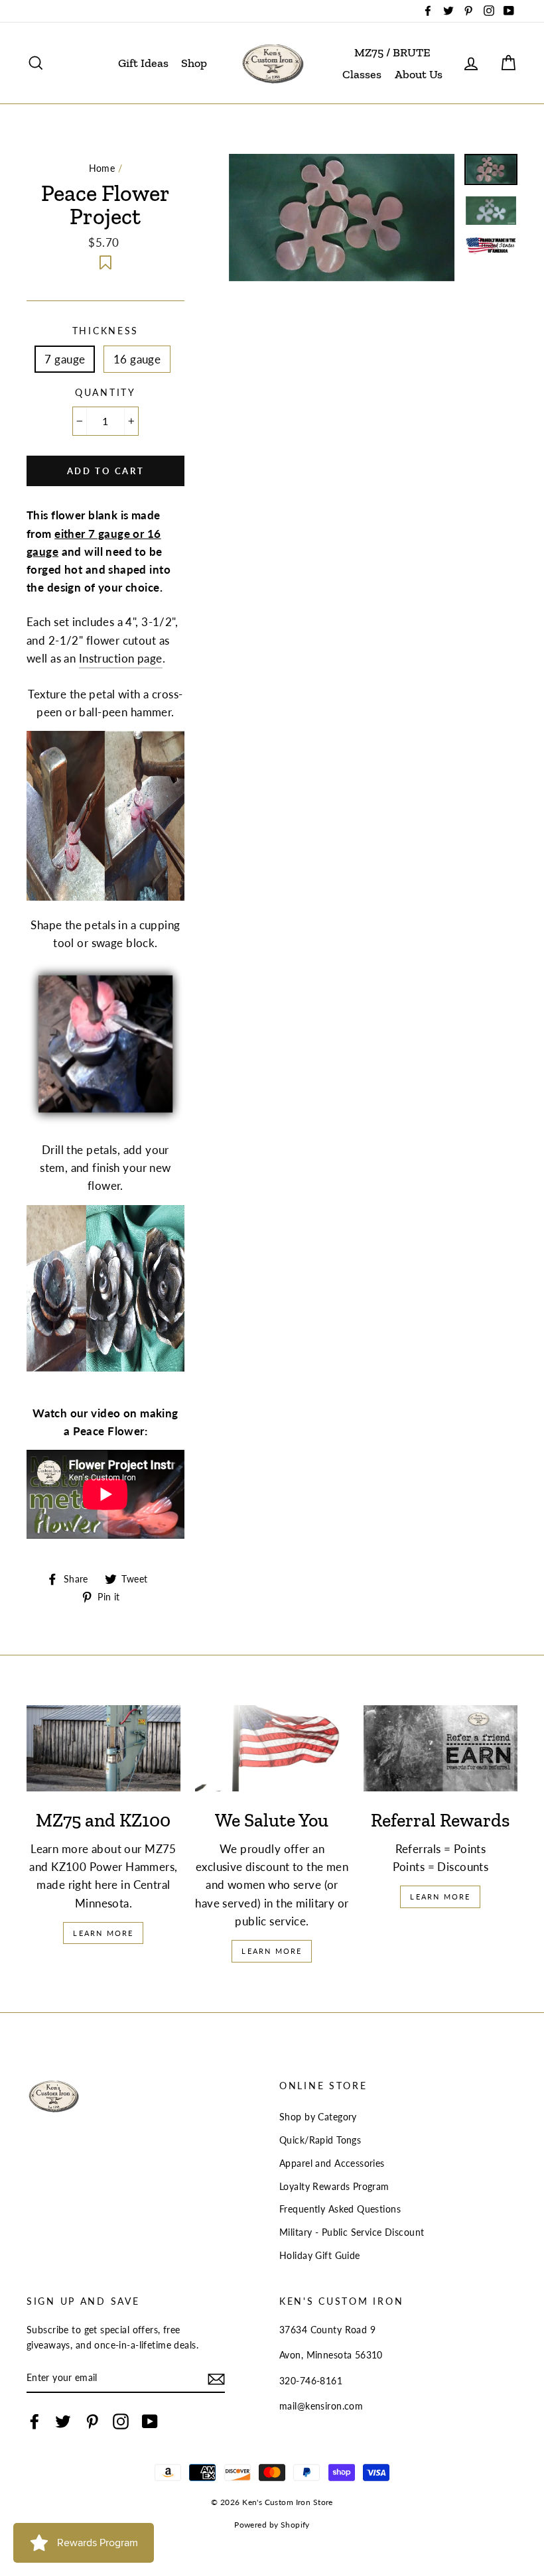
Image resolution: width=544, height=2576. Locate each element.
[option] (342, 218)
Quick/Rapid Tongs (320, 2140)
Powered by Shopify (272, 2525)
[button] (105, 264)
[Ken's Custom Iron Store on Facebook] (34, 2421)
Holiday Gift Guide (320, 2255)
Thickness (105, 331)
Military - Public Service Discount (352, 2232)
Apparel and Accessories (332, 2163)
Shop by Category (318, 2117)
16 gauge (137, 359)
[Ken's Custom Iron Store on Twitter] (63, 2421)
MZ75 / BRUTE (392, 52)
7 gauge (65, 359)
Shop (194, 63)
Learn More (103, 1933)
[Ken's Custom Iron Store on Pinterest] (92, 2421)
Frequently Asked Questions (340, 2209)
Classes (362, 74)
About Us (419, 74)
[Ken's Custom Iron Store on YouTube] (150, 2421)
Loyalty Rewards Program (334, 2186)
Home (102, 168)
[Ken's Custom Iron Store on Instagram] (121, 2421)
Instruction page (121, 658)
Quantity (105, 393)
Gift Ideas (143, 63)
